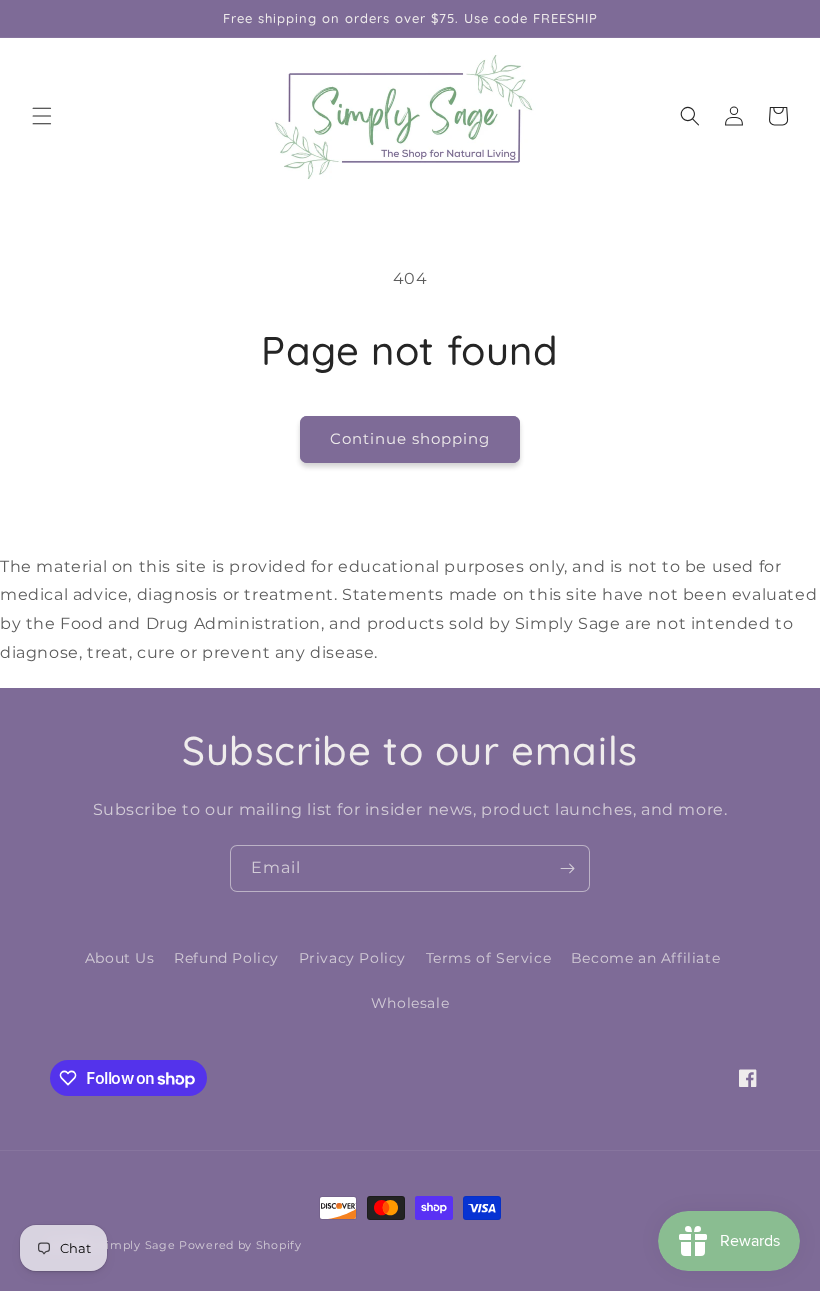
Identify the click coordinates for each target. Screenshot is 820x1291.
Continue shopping (410, 438)
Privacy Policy (352, 958)
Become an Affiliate (645, 958)
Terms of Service (489, 958)
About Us (120, 958)
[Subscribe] (567, 868)
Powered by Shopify (240, 1245)
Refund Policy (226, 958)
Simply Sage (137, 1245)
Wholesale (410, 1003)
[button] (42, 116)
